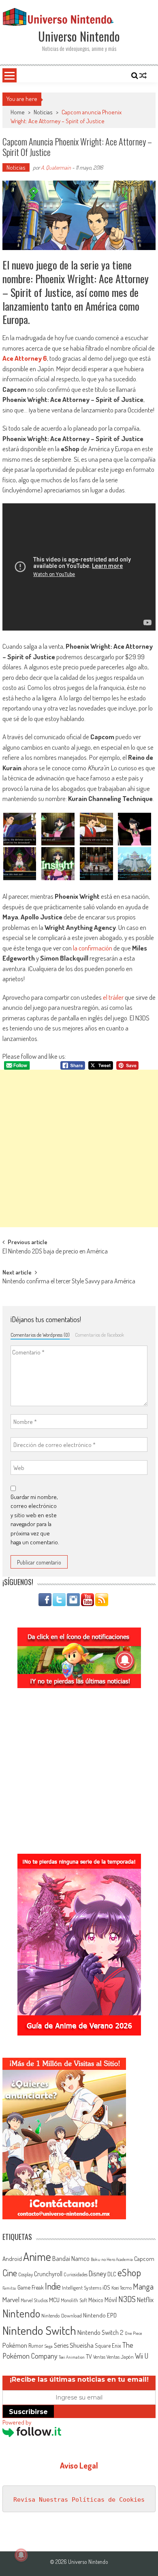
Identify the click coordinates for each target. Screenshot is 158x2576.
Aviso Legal (79, 2465)
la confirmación (93, 948)
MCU (54, 2300)
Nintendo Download (62, 2315)
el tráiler (113, 997)
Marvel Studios (34, 2300)
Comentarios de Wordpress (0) (40, 1335)
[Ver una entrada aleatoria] (143, 76)
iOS (106, 2287)
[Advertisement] (79, 1148)
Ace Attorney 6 (25, 358)
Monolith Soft (74, 2300)
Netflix (145, 2299)
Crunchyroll (48, 2274)
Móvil (111, 2300)
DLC (112, 2274)
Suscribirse (28, 2412)
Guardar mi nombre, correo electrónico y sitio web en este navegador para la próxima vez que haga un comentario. (35, 1520)
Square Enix (108, 2346)
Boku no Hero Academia (112, 2259)
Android (12, 2258)
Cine (10, 2273)
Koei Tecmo (122, 2288)
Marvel (11, 2299)
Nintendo (21, 2313)
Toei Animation (72, 2357)
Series (61, 2345)
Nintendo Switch (39, 2330)
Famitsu (9, 2288)
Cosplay (26, 2274)
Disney (97, 2273)
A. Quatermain (56, 167)
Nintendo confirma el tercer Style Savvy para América (69, 1282)
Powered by (17, 2422)
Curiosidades (76, 2274)
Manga (143, 2286)
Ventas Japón (120, 2357)
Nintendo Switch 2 (100, 2332)
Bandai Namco (71, 2258)
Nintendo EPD (100, 2315)
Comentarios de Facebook (99, 1335)
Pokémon (15, 2345)
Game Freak (31, 2287)
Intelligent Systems (82, 2287)
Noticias (43, 112)
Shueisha (82, 2345)
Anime (37, 2256)
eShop (129, 2272)
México (96, 2300)
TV (89, 2356)
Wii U (142, 2356)
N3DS (127, 2299)
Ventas (99, 2357)
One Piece (133, 2333)
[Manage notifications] (21, 2555)
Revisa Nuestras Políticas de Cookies (79, 2500)
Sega (49, 2346)
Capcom (144, 2258)
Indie (53, 2286)
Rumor (36, 2346)
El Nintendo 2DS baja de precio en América (55, 1252)
